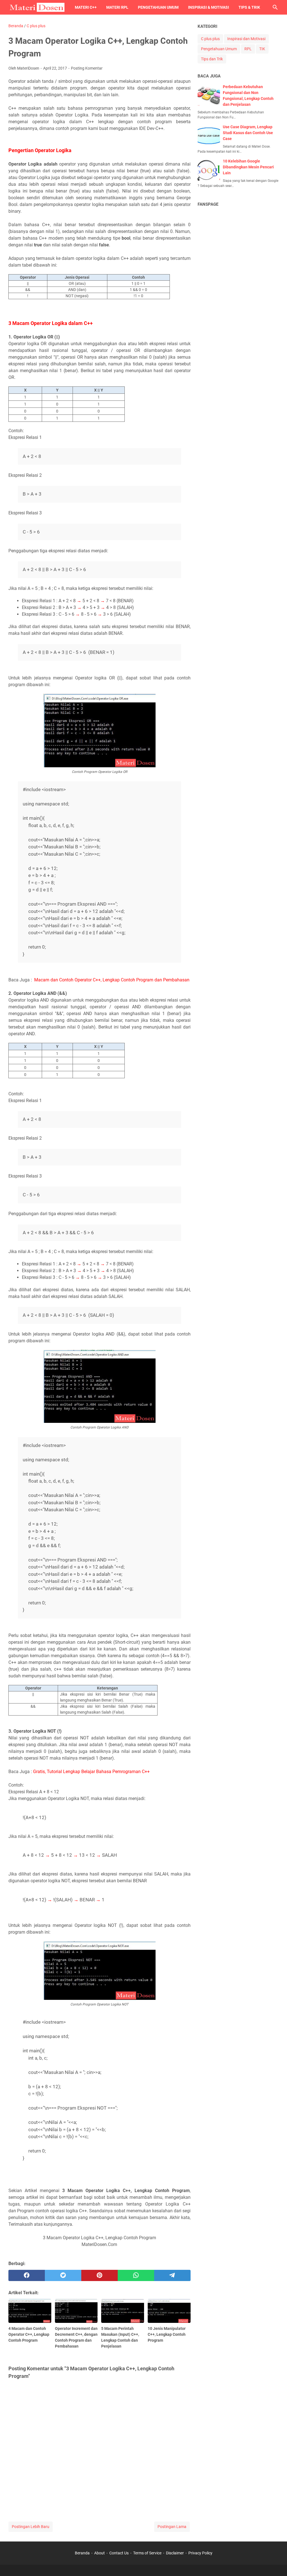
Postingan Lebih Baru (31, 2527)
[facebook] (27, 2275)
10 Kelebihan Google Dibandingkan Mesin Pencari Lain (248, 167)
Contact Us (119, 2553)
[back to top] (276, 2563)
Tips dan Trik (212, 59)
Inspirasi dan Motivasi (246, 39)
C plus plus (210, 39)
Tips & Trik (249, 7)
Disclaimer (175, 2553)
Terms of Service (147, 2553)
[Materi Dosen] (36, 7)
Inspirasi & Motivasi (209, 7)
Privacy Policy (200, 2553)
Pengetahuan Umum (158, 7)
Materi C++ (86, 7)
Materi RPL (117, 7)
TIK (262, 49)
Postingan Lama (172, 2527)
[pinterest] (99, 2275)
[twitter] (63, 2275)
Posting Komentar (87, 68)
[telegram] (172, 2275)
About (99, 2553)
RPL (248, 49)
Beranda (82, 2553)
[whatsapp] (136, 2275)
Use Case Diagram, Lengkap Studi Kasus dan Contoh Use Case (248, 133)
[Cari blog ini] (275, 7)
